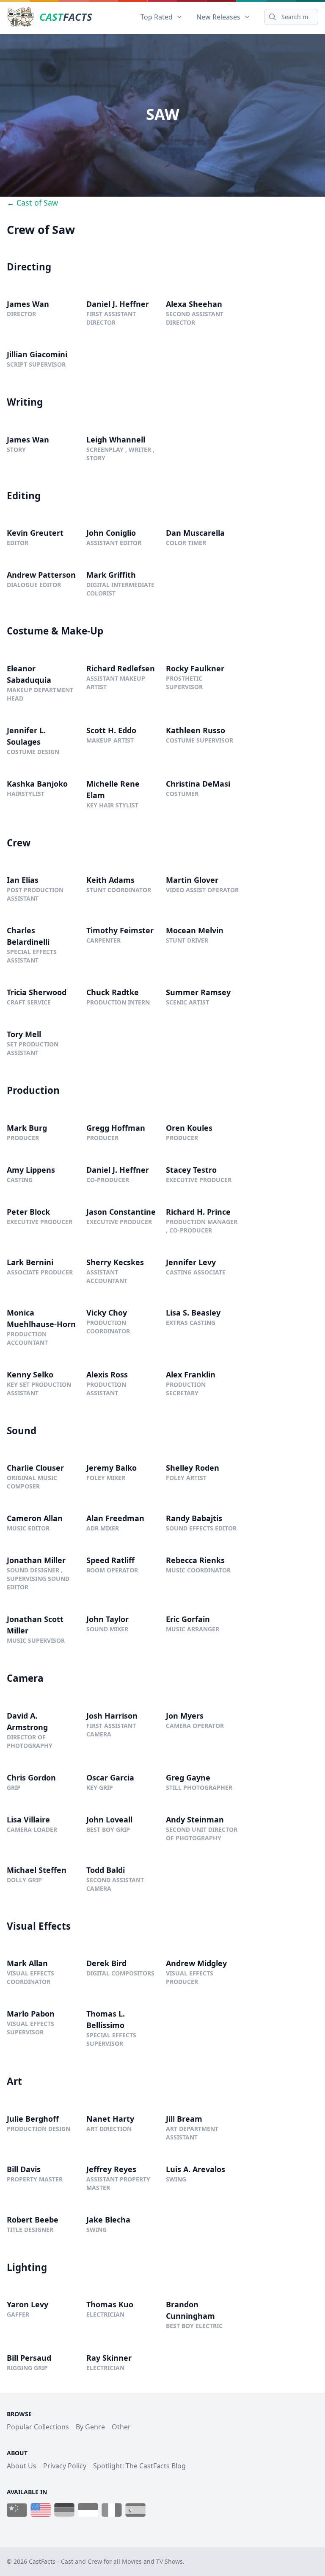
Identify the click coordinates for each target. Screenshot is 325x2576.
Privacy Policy (65, 2466)
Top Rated (157, 17)
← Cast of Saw (32, 203)
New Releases (218, 17)
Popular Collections (38, 2427)
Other (121, 2427)
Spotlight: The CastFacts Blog (139, 2466)
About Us (22, 2466)
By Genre (90, 2427)
